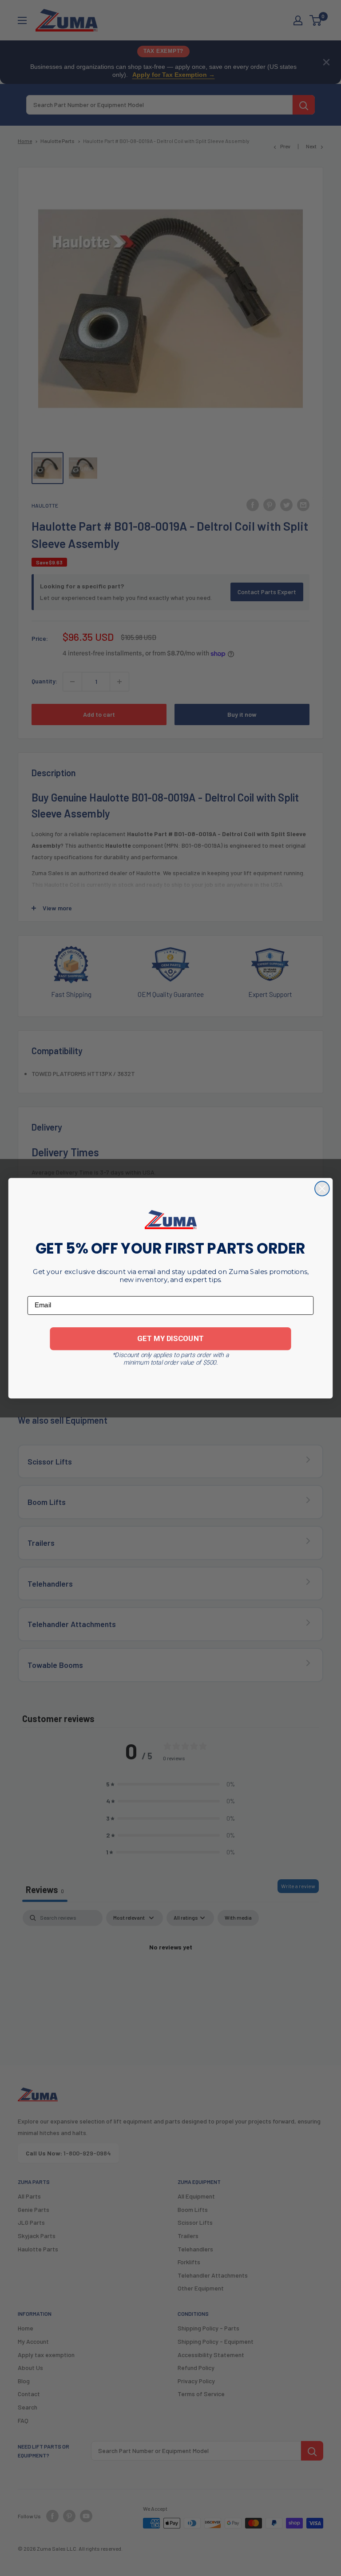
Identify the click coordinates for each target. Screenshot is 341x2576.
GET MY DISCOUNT (170, 1338)
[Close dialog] (322, 1189)
